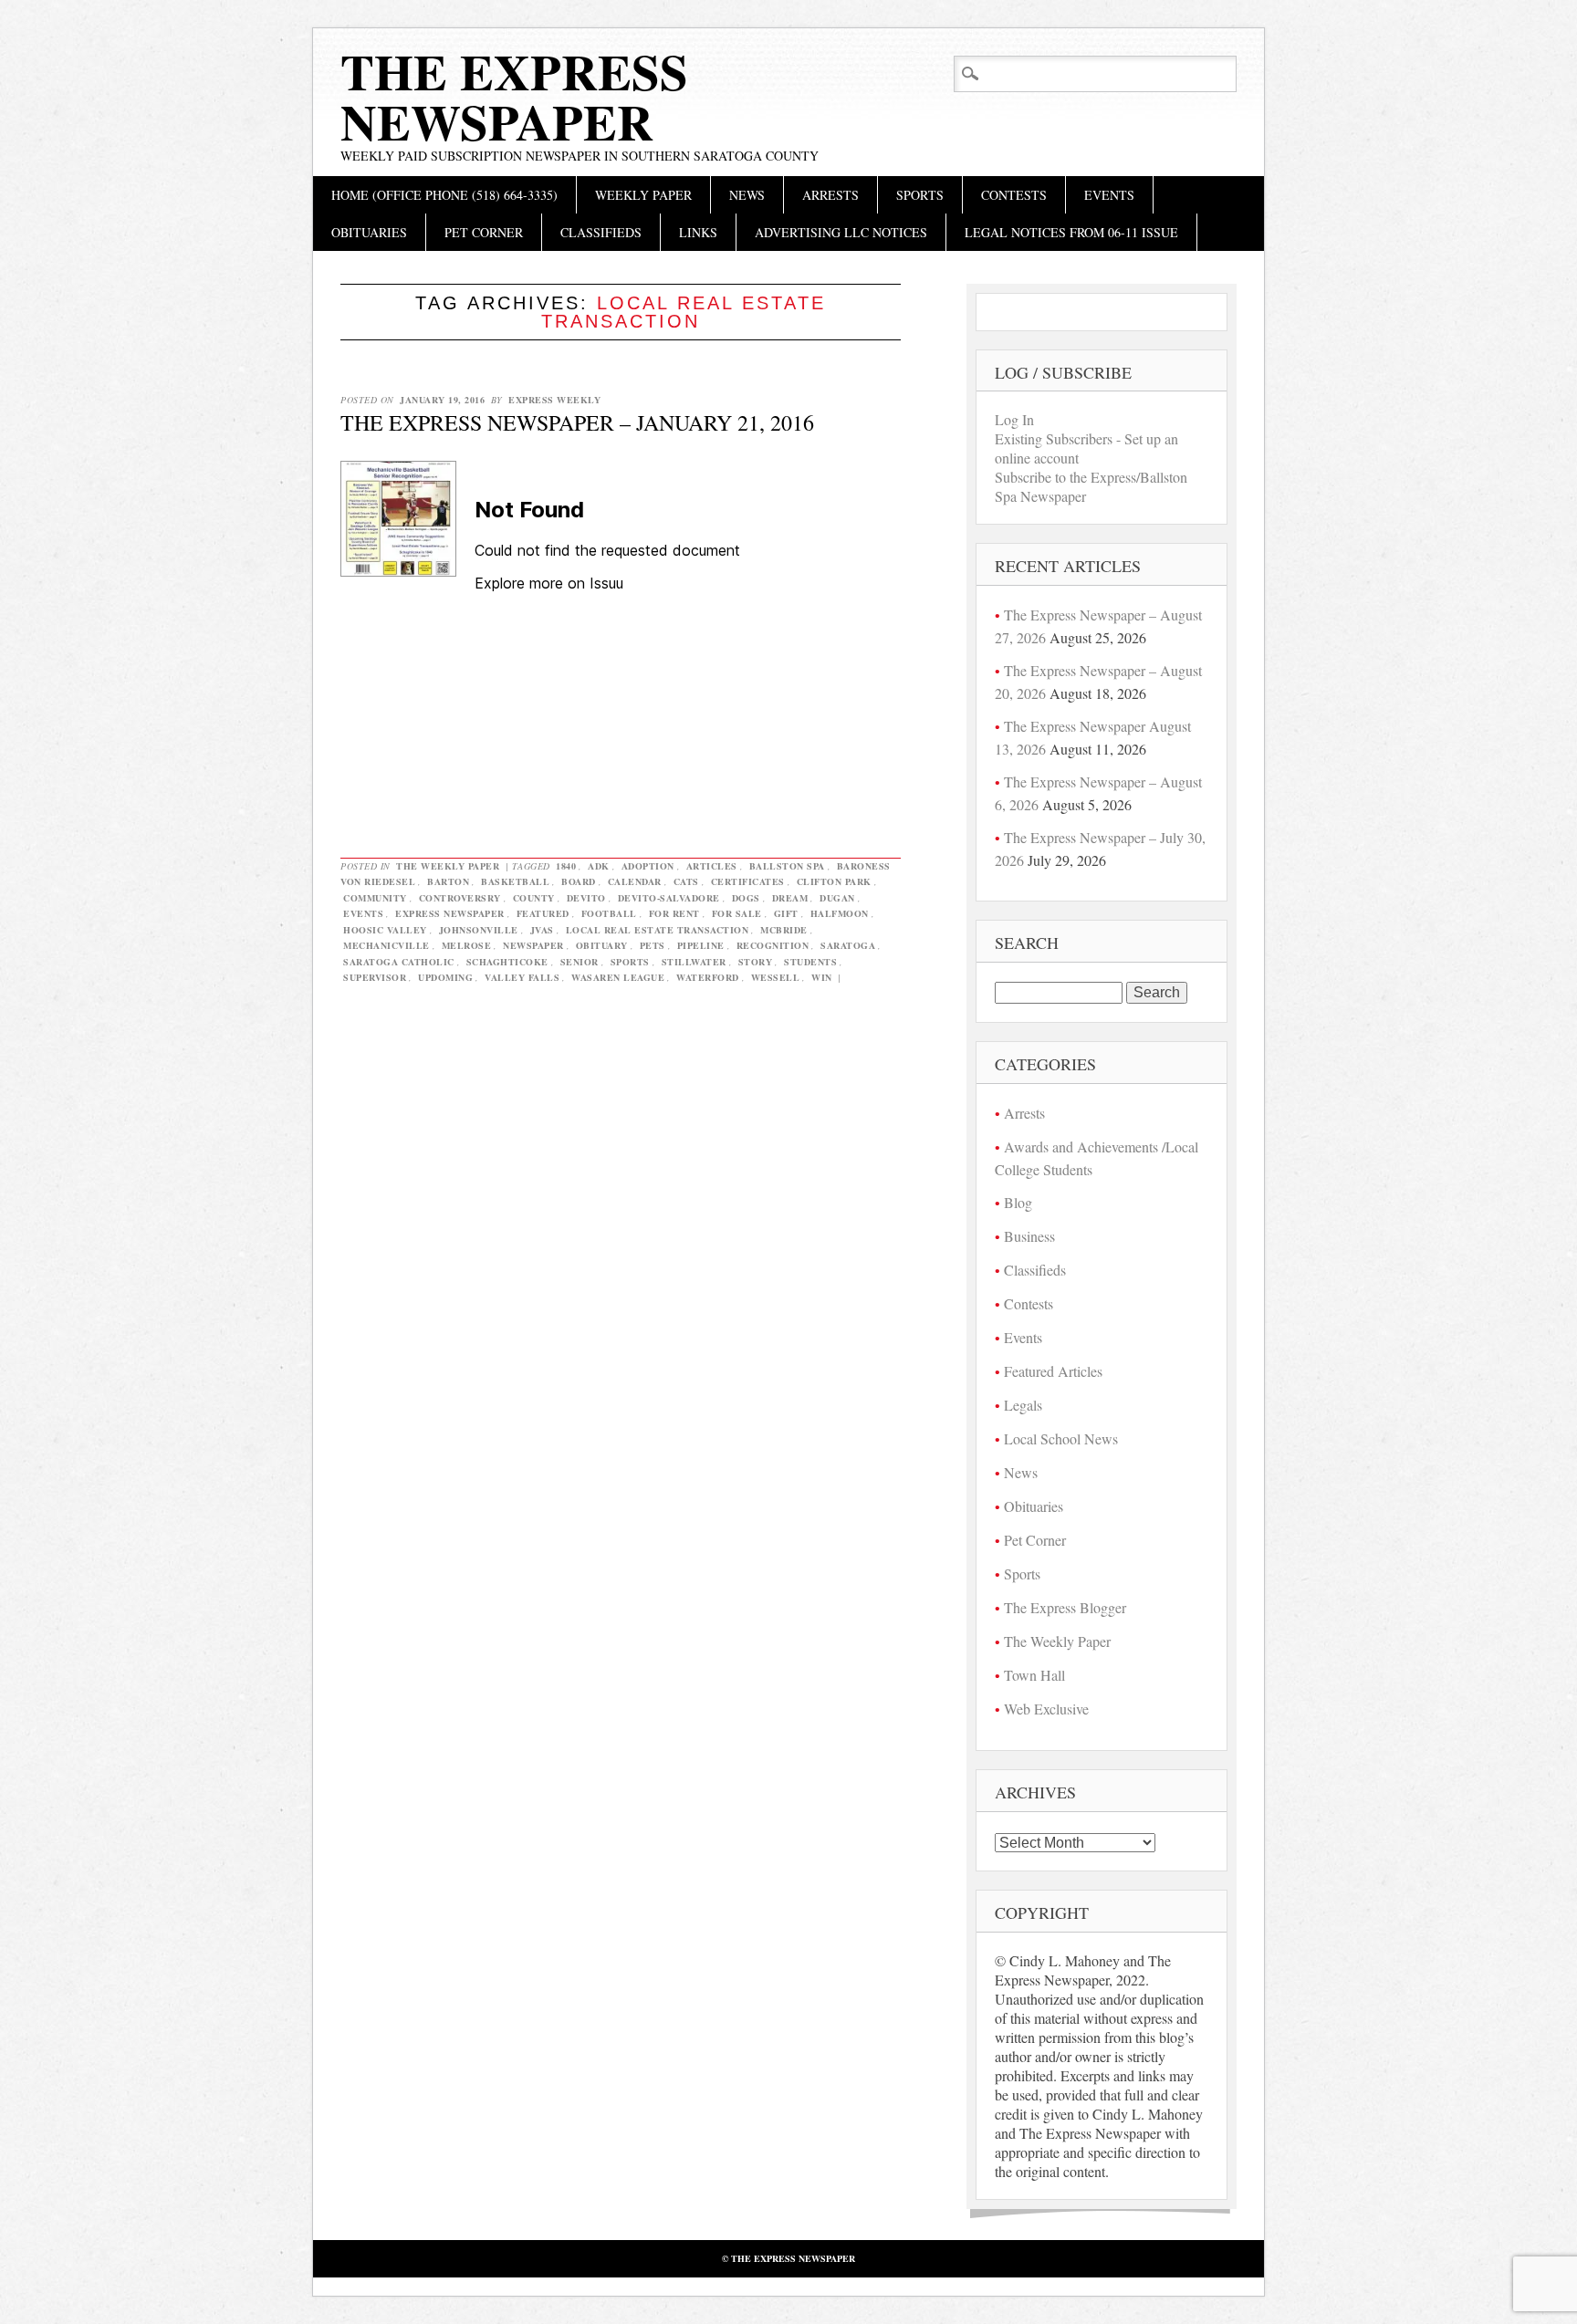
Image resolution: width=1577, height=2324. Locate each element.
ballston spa (787, 866)
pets (653, 945)
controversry (460, 898)
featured (543, 913)
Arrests (830, 195)
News (747, 195)
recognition (773, 945)
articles (712, 866)
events (363, 913)
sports (630, 962)
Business (1029, 1236)
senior (580, 962)
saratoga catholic (399, 962)
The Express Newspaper (514, 96)
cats (686, 881)
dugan (837, 898)
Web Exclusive (1046, 1709)
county (534, 898)
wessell (776, 977)
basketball (515, 881)
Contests (1014, 195)
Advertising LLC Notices (841, 232)
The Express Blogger (1065, 1607)
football (609, 913)
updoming (445, 977)
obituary (602, 945)
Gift (786, 913)
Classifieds (601, 232)
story (756, 962)
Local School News (1061, 1438)
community (375, 898)
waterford (708, 977)
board (579, 881)
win (822, 977)
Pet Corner (484, 232)
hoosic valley (385, 930)
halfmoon (840, 913)
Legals (1023, 1405)
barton (448, 881)
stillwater (694, 962)
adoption (648, 866)
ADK (599, 866)
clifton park (834, 881)
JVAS (542, 930)
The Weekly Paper (448, 866)
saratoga (848, 945)
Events (1109, 195)
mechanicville (386, 945)
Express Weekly (554, 400)
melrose (467, 945)
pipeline (701, 945)
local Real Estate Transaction (658, 930)
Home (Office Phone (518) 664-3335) (444, 195)
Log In (1014, 419)
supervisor (375, 977)
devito (586, 898)
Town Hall (1034, 1675)
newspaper (533, 945)
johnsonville (479, 930)
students (810, 962)
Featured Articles (1053, 1371)
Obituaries (369, 232)
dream (790, 898)
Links (698, 232)
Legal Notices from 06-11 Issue (1071, 232)
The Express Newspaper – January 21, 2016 (577, 422)
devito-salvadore (669, 898)
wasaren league (618, 977)
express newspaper (450, 913)
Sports (920, 195)
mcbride (784, 930)
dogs (746, 898)
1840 (566, 866)
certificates (748, 881)
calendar (635, 881)
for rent (674, 913)
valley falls (522, 977)
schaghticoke (507, 962)
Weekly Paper (643, 195)
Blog (1018, 1202)
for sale (737, 913)
